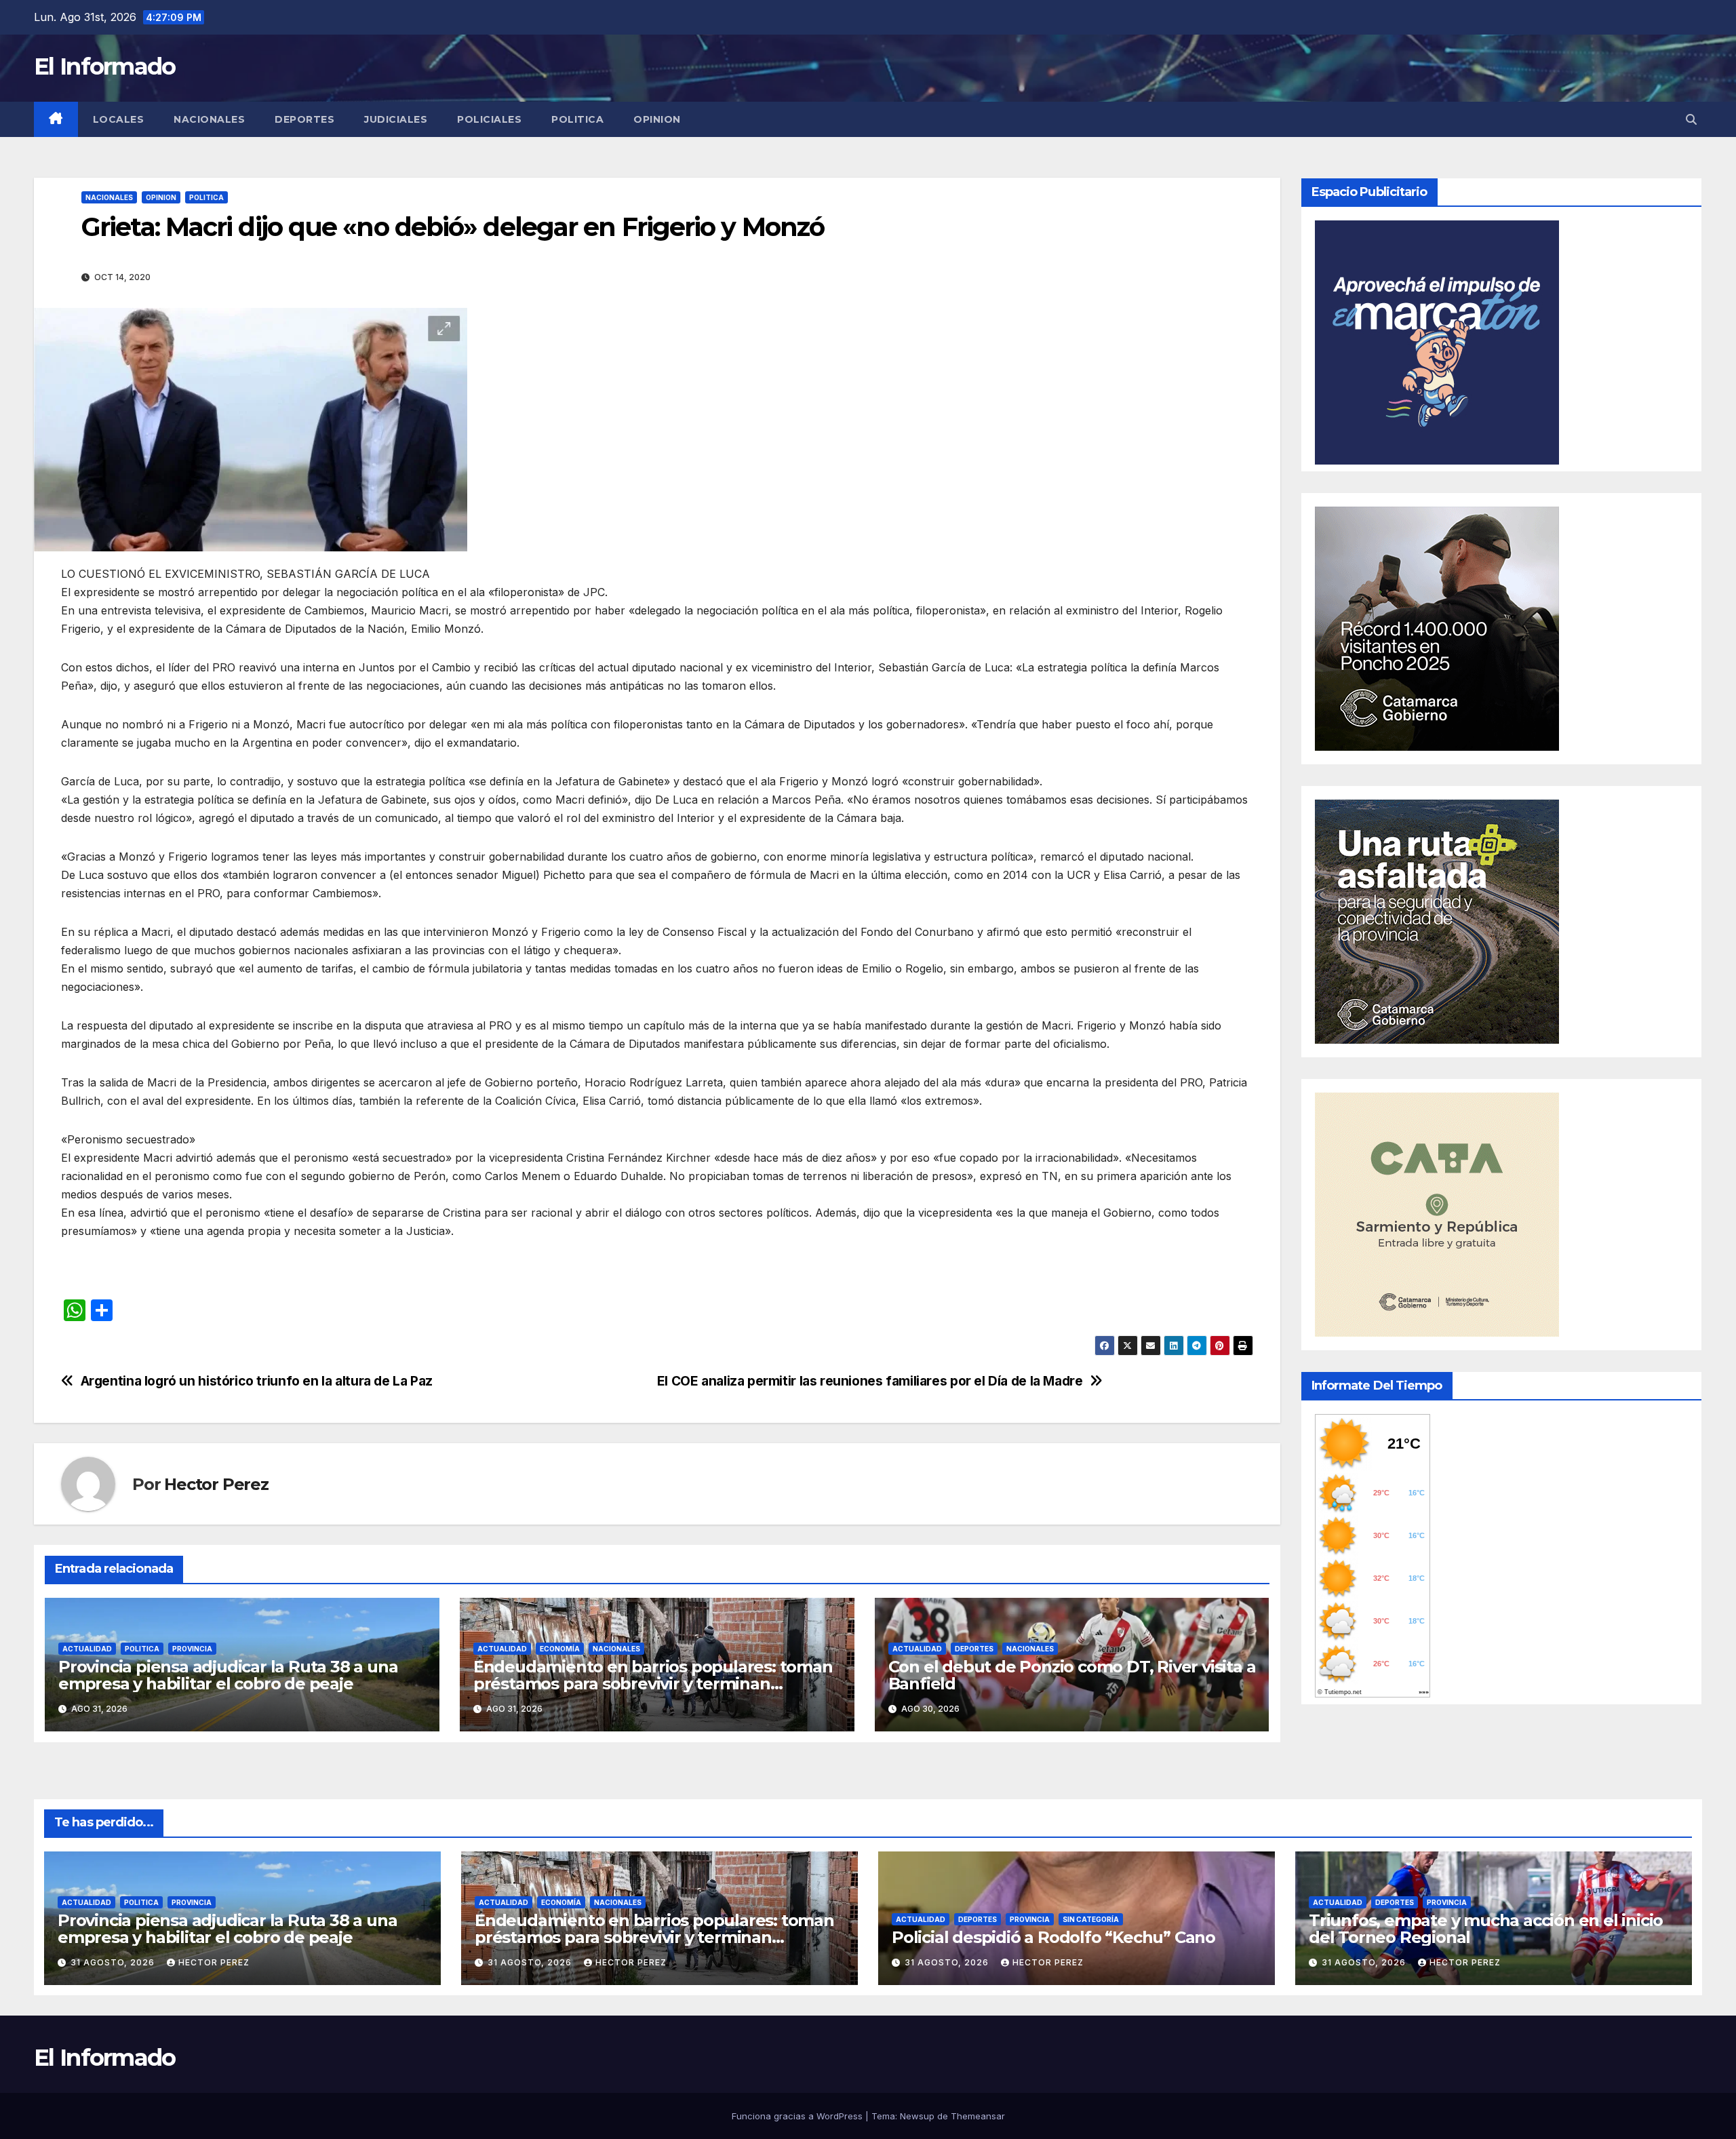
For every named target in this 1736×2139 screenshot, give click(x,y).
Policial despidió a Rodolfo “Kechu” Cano (1053, 1937)
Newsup (917, 2116)
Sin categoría (1091, 1919)
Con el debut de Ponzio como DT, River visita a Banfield (1072, 1675)
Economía (560, 1649)
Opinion (657, 119)
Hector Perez (216, 1484)
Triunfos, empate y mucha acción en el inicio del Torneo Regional (1486, 1929)
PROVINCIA (192, 1649)
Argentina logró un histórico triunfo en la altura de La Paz (257, 1381)
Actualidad (87, 1649)
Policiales (489, 119)
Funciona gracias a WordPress (798, 2116)
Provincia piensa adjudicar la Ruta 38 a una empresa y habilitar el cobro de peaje (228, 1675)
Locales (119, 119)
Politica (577, 119)
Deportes (304, 119)
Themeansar (978, 2116)
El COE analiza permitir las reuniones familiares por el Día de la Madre (870, 1381)
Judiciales (396, 119)
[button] (1691, 119)
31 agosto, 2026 (114, 1962)
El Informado (105, 66)
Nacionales (209, 119)
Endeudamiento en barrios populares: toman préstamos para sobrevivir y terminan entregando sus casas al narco (653, 1684)
